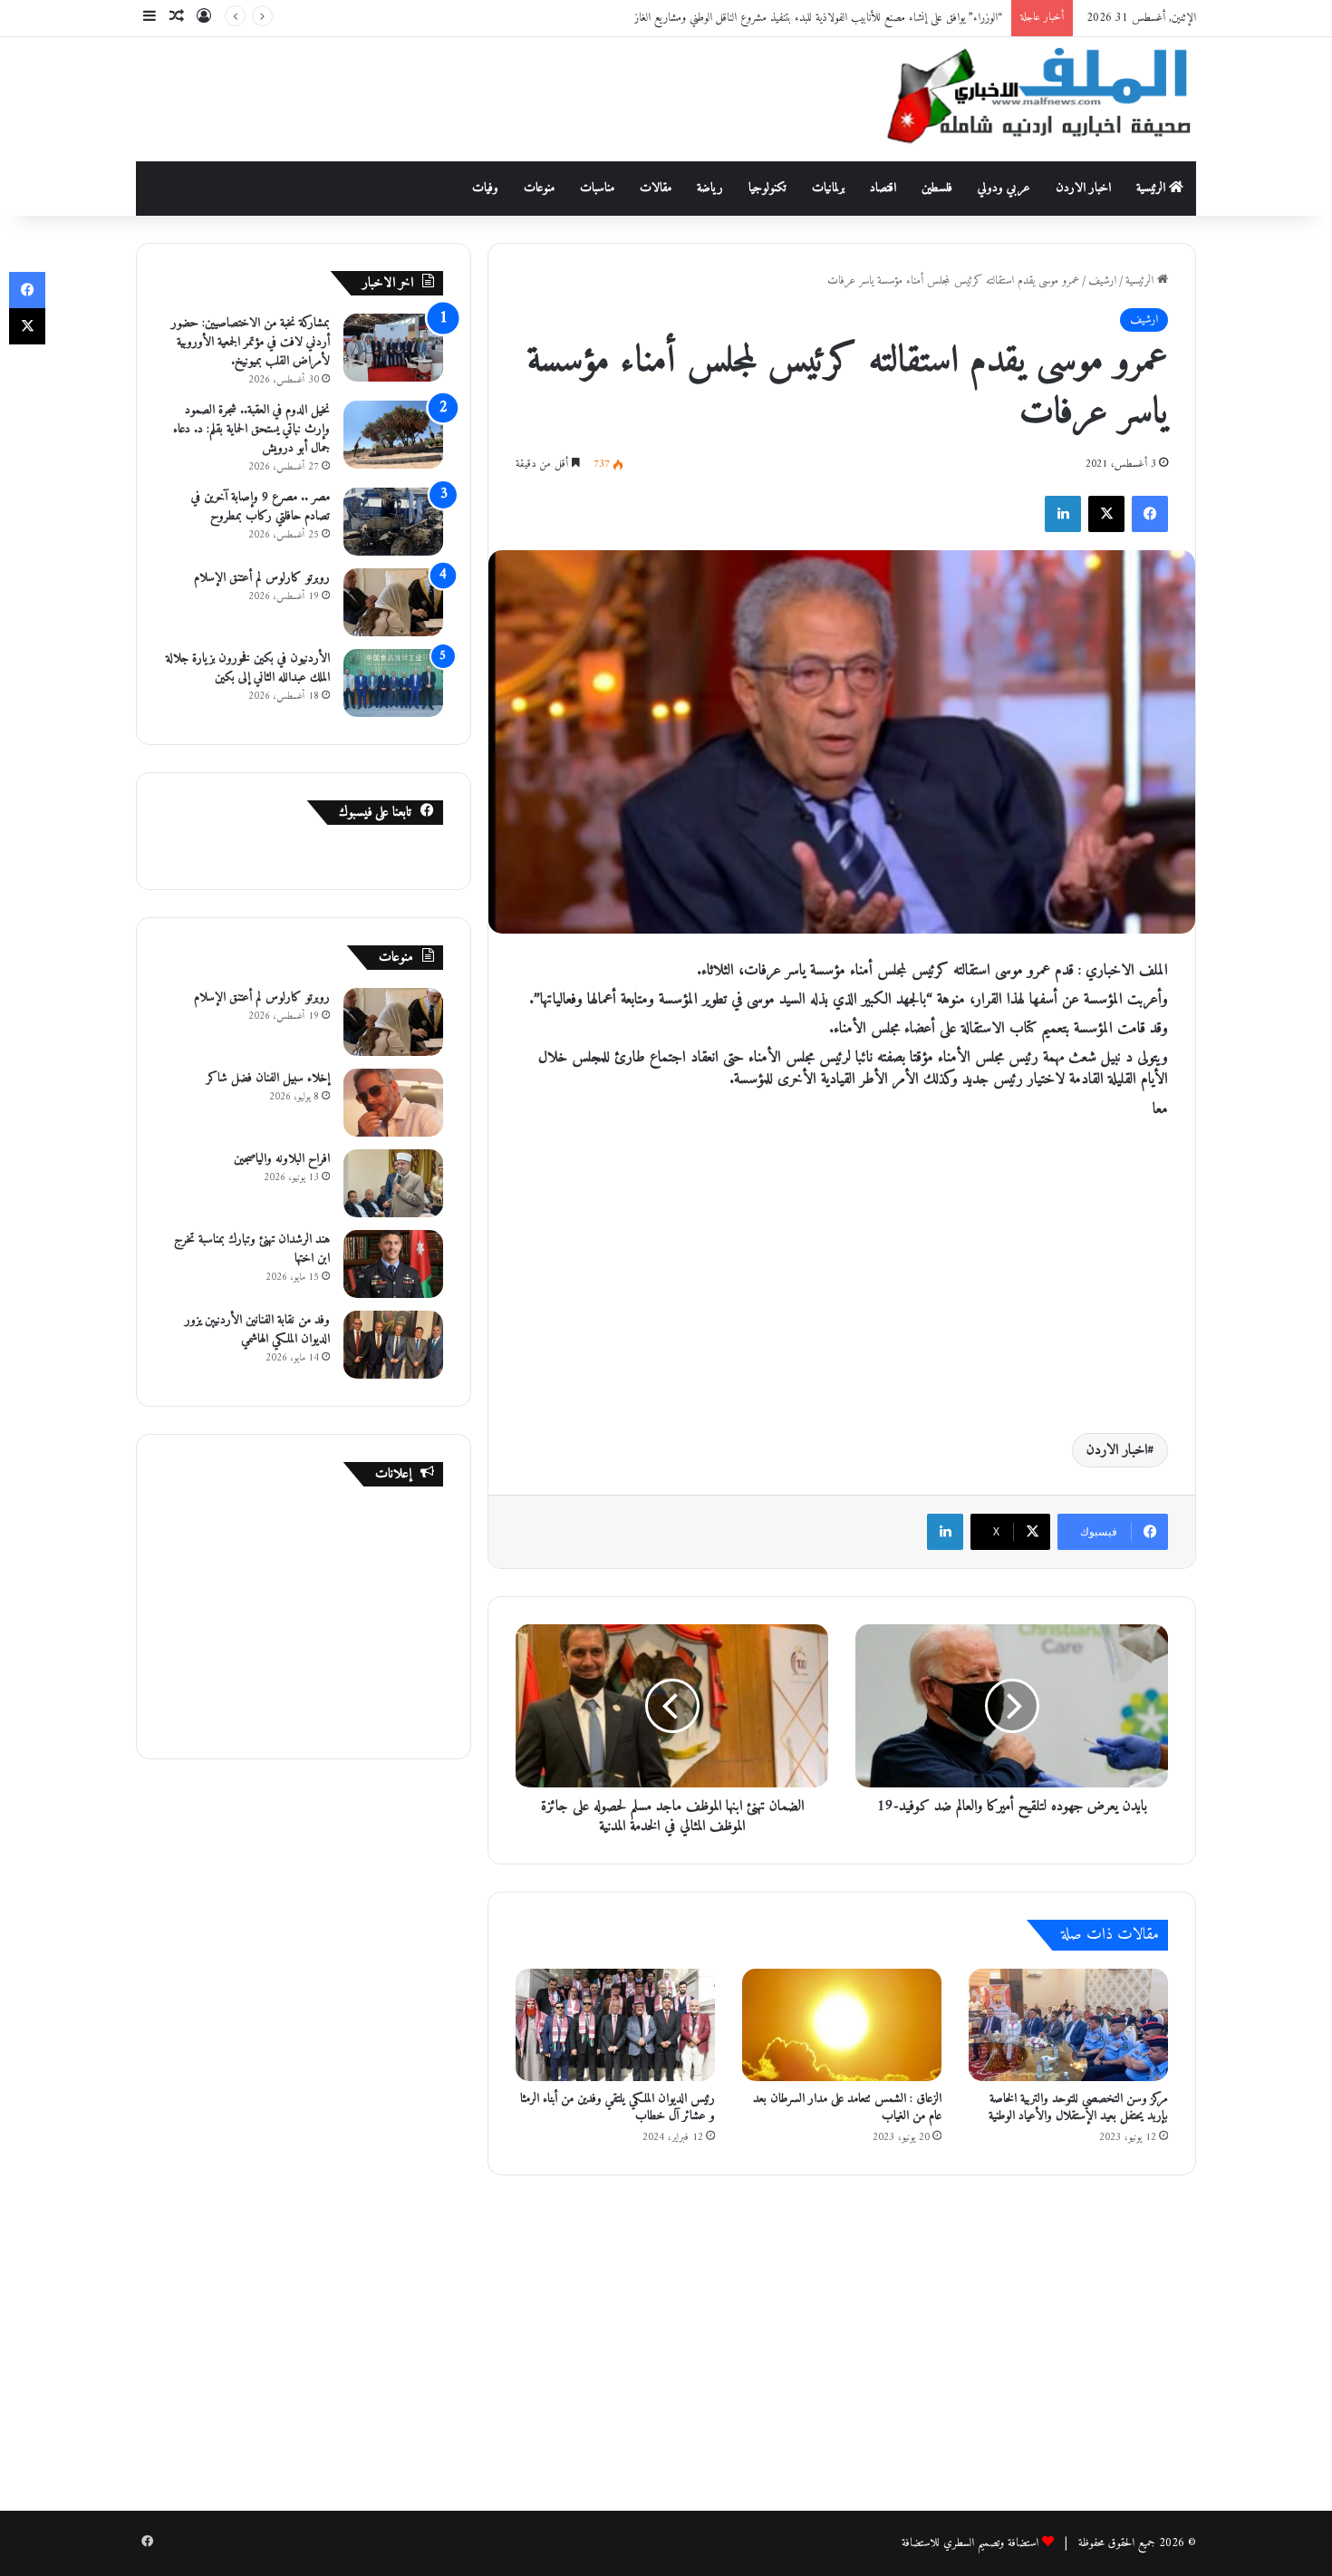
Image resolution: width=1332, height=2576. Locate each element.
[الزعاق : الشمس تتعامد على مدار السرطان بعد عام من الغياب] (842, 2025)
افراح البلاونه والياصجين (282, 1159)
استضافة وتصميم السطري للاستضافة (970, 2543)
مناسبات (597, 188)
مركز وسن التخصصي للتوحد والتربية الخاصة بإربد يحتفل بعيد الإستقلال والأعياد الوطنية (1078, 2107)
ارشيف (1102, 281)
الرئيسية (1153, 188)
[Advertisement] (485, 96)
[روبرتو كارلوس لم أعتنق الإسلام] (393, 602)
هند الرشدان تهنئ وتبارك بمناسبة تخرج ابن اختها (252, 1249)
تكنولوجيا (767, 188)
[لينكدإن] (1063, 514)
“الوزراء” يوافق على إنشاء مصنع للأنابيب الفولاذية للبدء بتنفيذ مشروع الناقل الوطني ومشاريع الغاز (818, 18)
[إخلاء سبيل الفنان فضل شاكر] (393, 1103)
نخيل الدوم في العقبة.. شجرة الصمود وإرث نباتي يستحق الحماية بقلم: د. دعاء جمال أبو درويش (251, 429)
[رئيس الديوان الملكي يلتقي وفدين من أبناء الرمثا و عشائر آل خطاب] (615, 2025)
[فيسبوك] (1150, 514)
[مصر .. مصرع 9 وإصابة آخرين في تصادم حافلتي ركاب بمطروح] (393, 522)
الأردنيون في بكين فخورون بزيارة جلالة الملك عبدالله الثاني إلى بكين (248, 668)
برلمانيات (828, 188)
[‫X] (1106, 514)
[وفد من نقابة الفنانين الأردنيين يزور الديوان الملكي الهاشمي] (393, 1345)
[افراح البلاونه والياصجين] (393, 1183)
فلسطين (937, 188)
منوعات (539, 188)
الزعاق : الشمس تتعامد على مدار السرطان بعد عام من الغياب (847, 2107)
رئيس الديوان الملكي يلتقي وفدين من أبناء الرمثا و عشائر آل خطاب (618, 2107)
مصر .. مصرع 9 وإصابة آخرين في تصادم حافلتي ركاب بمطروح (261, 507)
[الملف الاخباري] (1028, 99)
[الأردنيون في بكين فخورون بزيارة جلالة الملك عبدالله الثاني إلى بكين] (393, 683)
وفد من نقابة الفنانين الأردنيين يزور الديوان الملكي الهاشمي (257, 1330)
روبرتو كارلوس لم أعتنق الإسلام (262, 578)
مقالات (656, 188)
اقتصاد (883, 188)
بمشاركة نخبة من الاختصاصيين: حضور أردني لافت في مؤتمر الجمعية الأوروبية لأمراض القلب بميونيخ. (251, 342)
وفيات (485, 188)
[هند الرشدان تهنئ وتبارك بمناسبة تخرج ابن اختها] (393, 1264)
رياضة (710, 188)
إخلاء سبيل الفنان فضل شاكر (268, 1078)
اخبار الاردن (1083, 188)
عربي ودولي (1004, 188)
